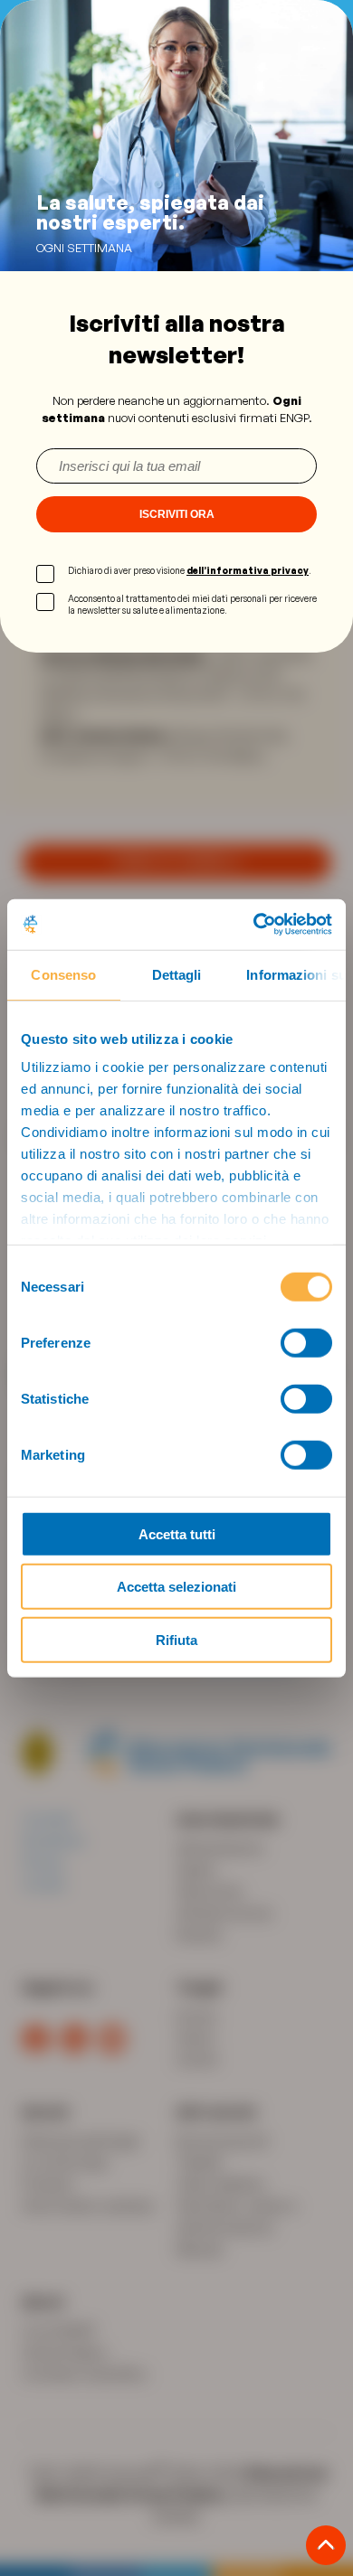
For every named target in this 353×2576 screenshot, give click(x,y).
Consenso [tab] (63, 974)
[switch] (306, 1342)
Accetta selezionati (176, 1587)
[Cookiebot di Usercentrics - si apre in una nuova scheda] (254, 925)
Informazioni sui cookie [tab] (296, 974)
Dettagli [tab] (177, 974)
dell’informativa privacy (248, 570)
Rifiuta (176, 1639)
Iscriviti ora (177, 514)
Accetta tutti (177, 1533)
